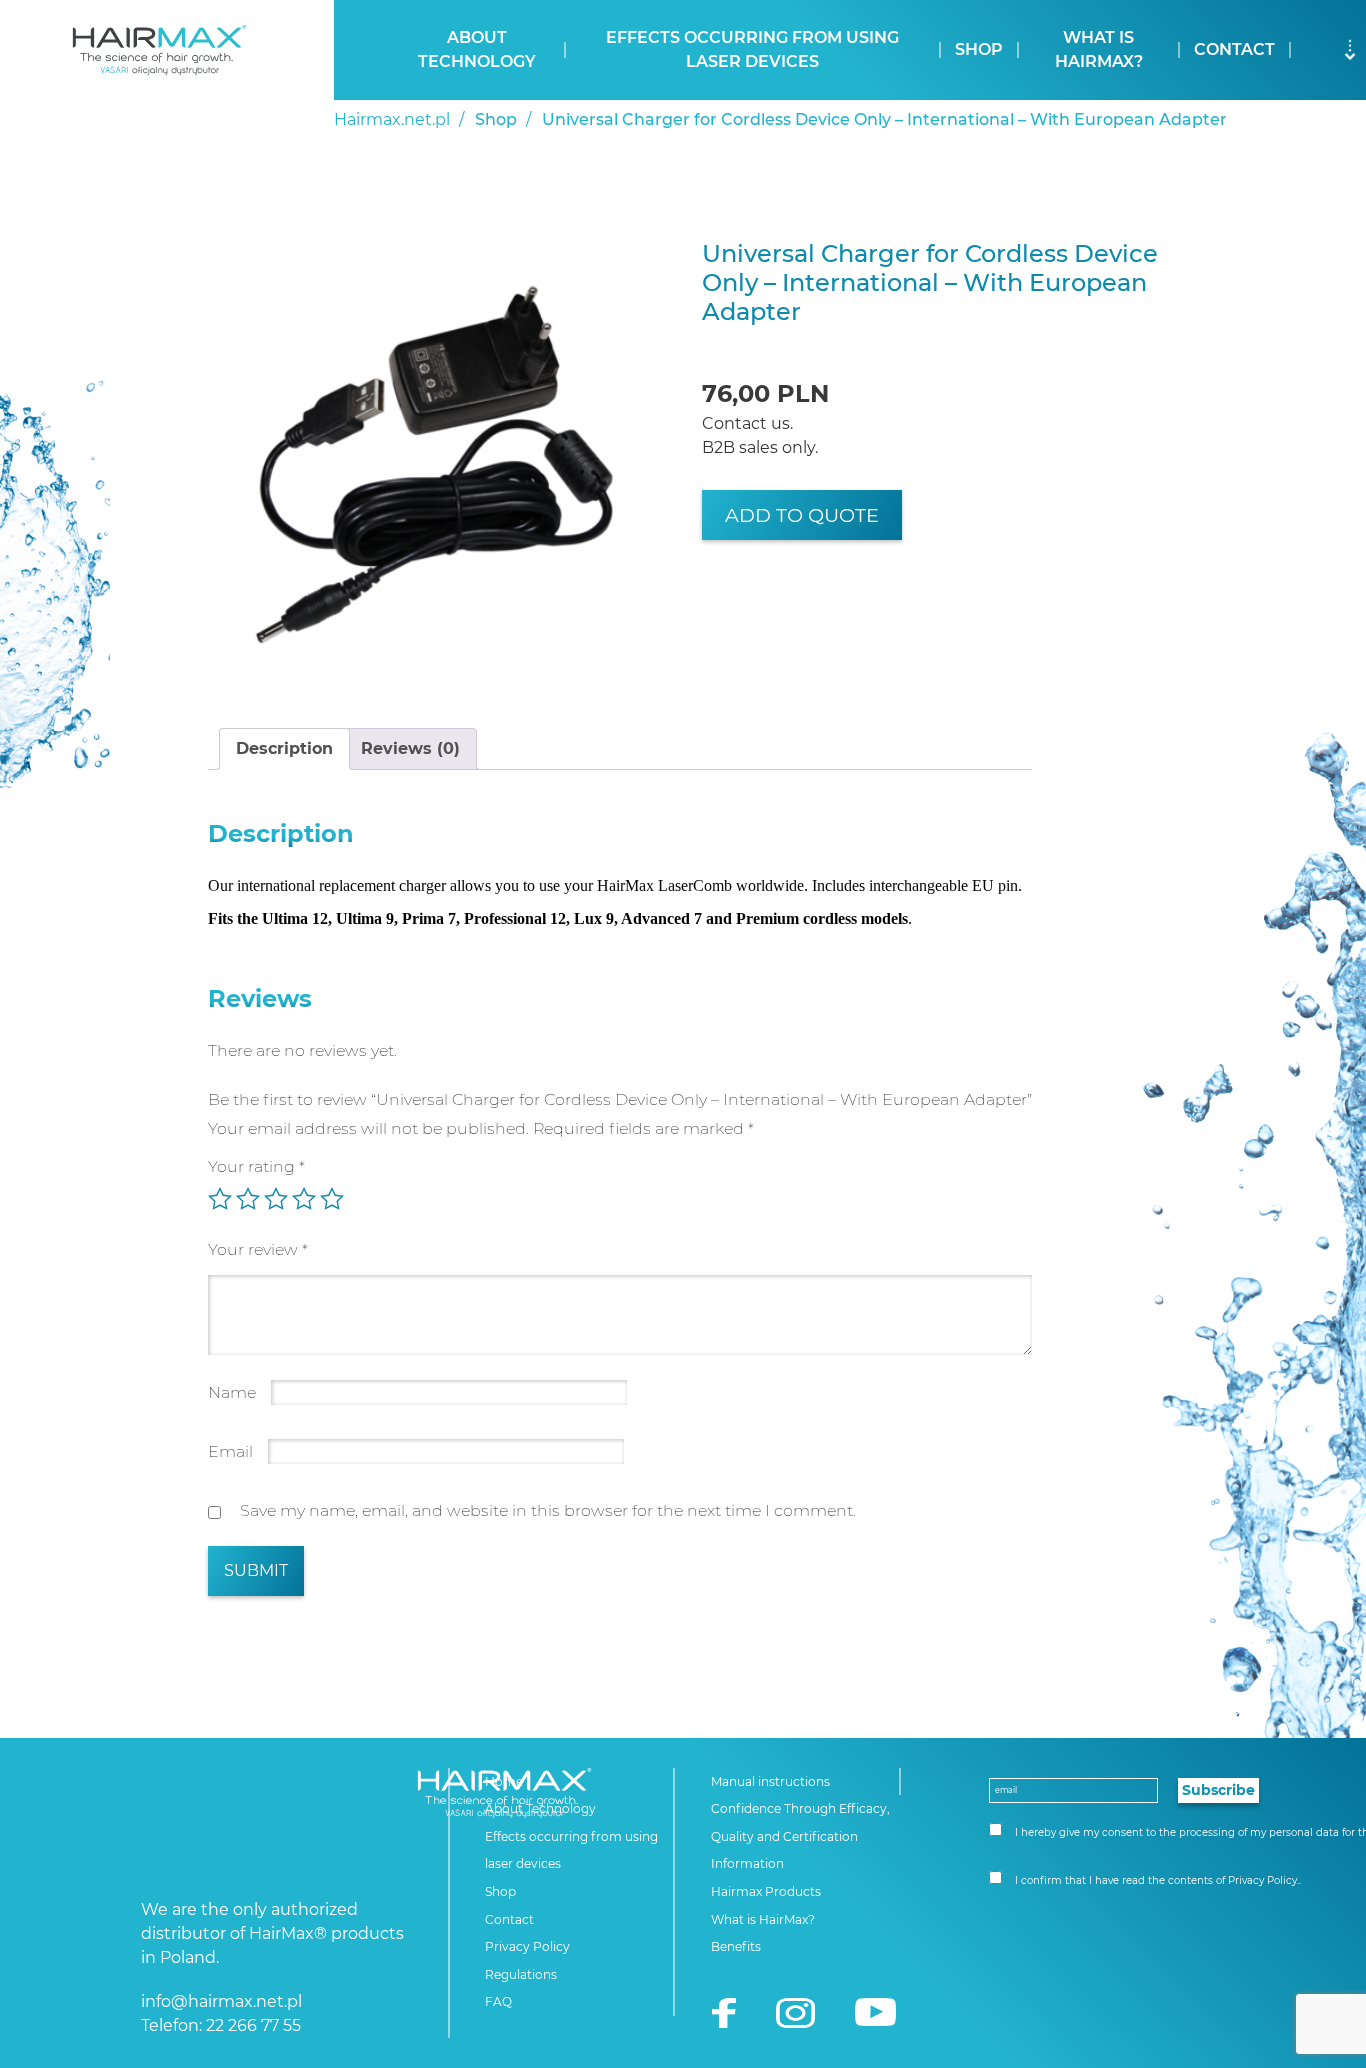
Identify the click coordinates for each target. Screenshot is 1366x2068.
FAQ (498, 2001)
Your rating (256, 1166)
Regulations (521, 1974)
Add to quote (802, 515)
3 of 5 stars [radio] (276, 1199)
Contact (1234, 49)
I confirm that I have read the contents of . (1156, 1880)
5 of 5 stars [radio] (332, 1199)
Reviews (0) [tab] (410, 748)
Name (232, 1392)
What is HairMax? (1099, 49)
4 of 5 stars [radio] (304, 1199)
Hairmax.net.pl (392, 119)
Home (504, 1781)
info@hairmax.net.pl (221, 2001)
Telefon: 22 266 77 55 (221, 2025)
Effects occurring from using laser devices (752, 49)
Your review (258, 1249)
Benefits (736, 1946)
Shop (979, 49)
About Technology (477, 49)
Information (747, 1863)
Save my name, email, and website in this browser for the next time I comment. (548, 1510)
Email (230, 1451)
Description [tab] (284, 748)
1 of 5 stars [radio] (220, 1199)
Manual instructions (770, 1781)
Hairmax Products (766, 1891)
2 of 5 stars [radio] (248, 1199)
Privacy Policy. (1263, 1880)
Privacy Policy (527, 1946)
